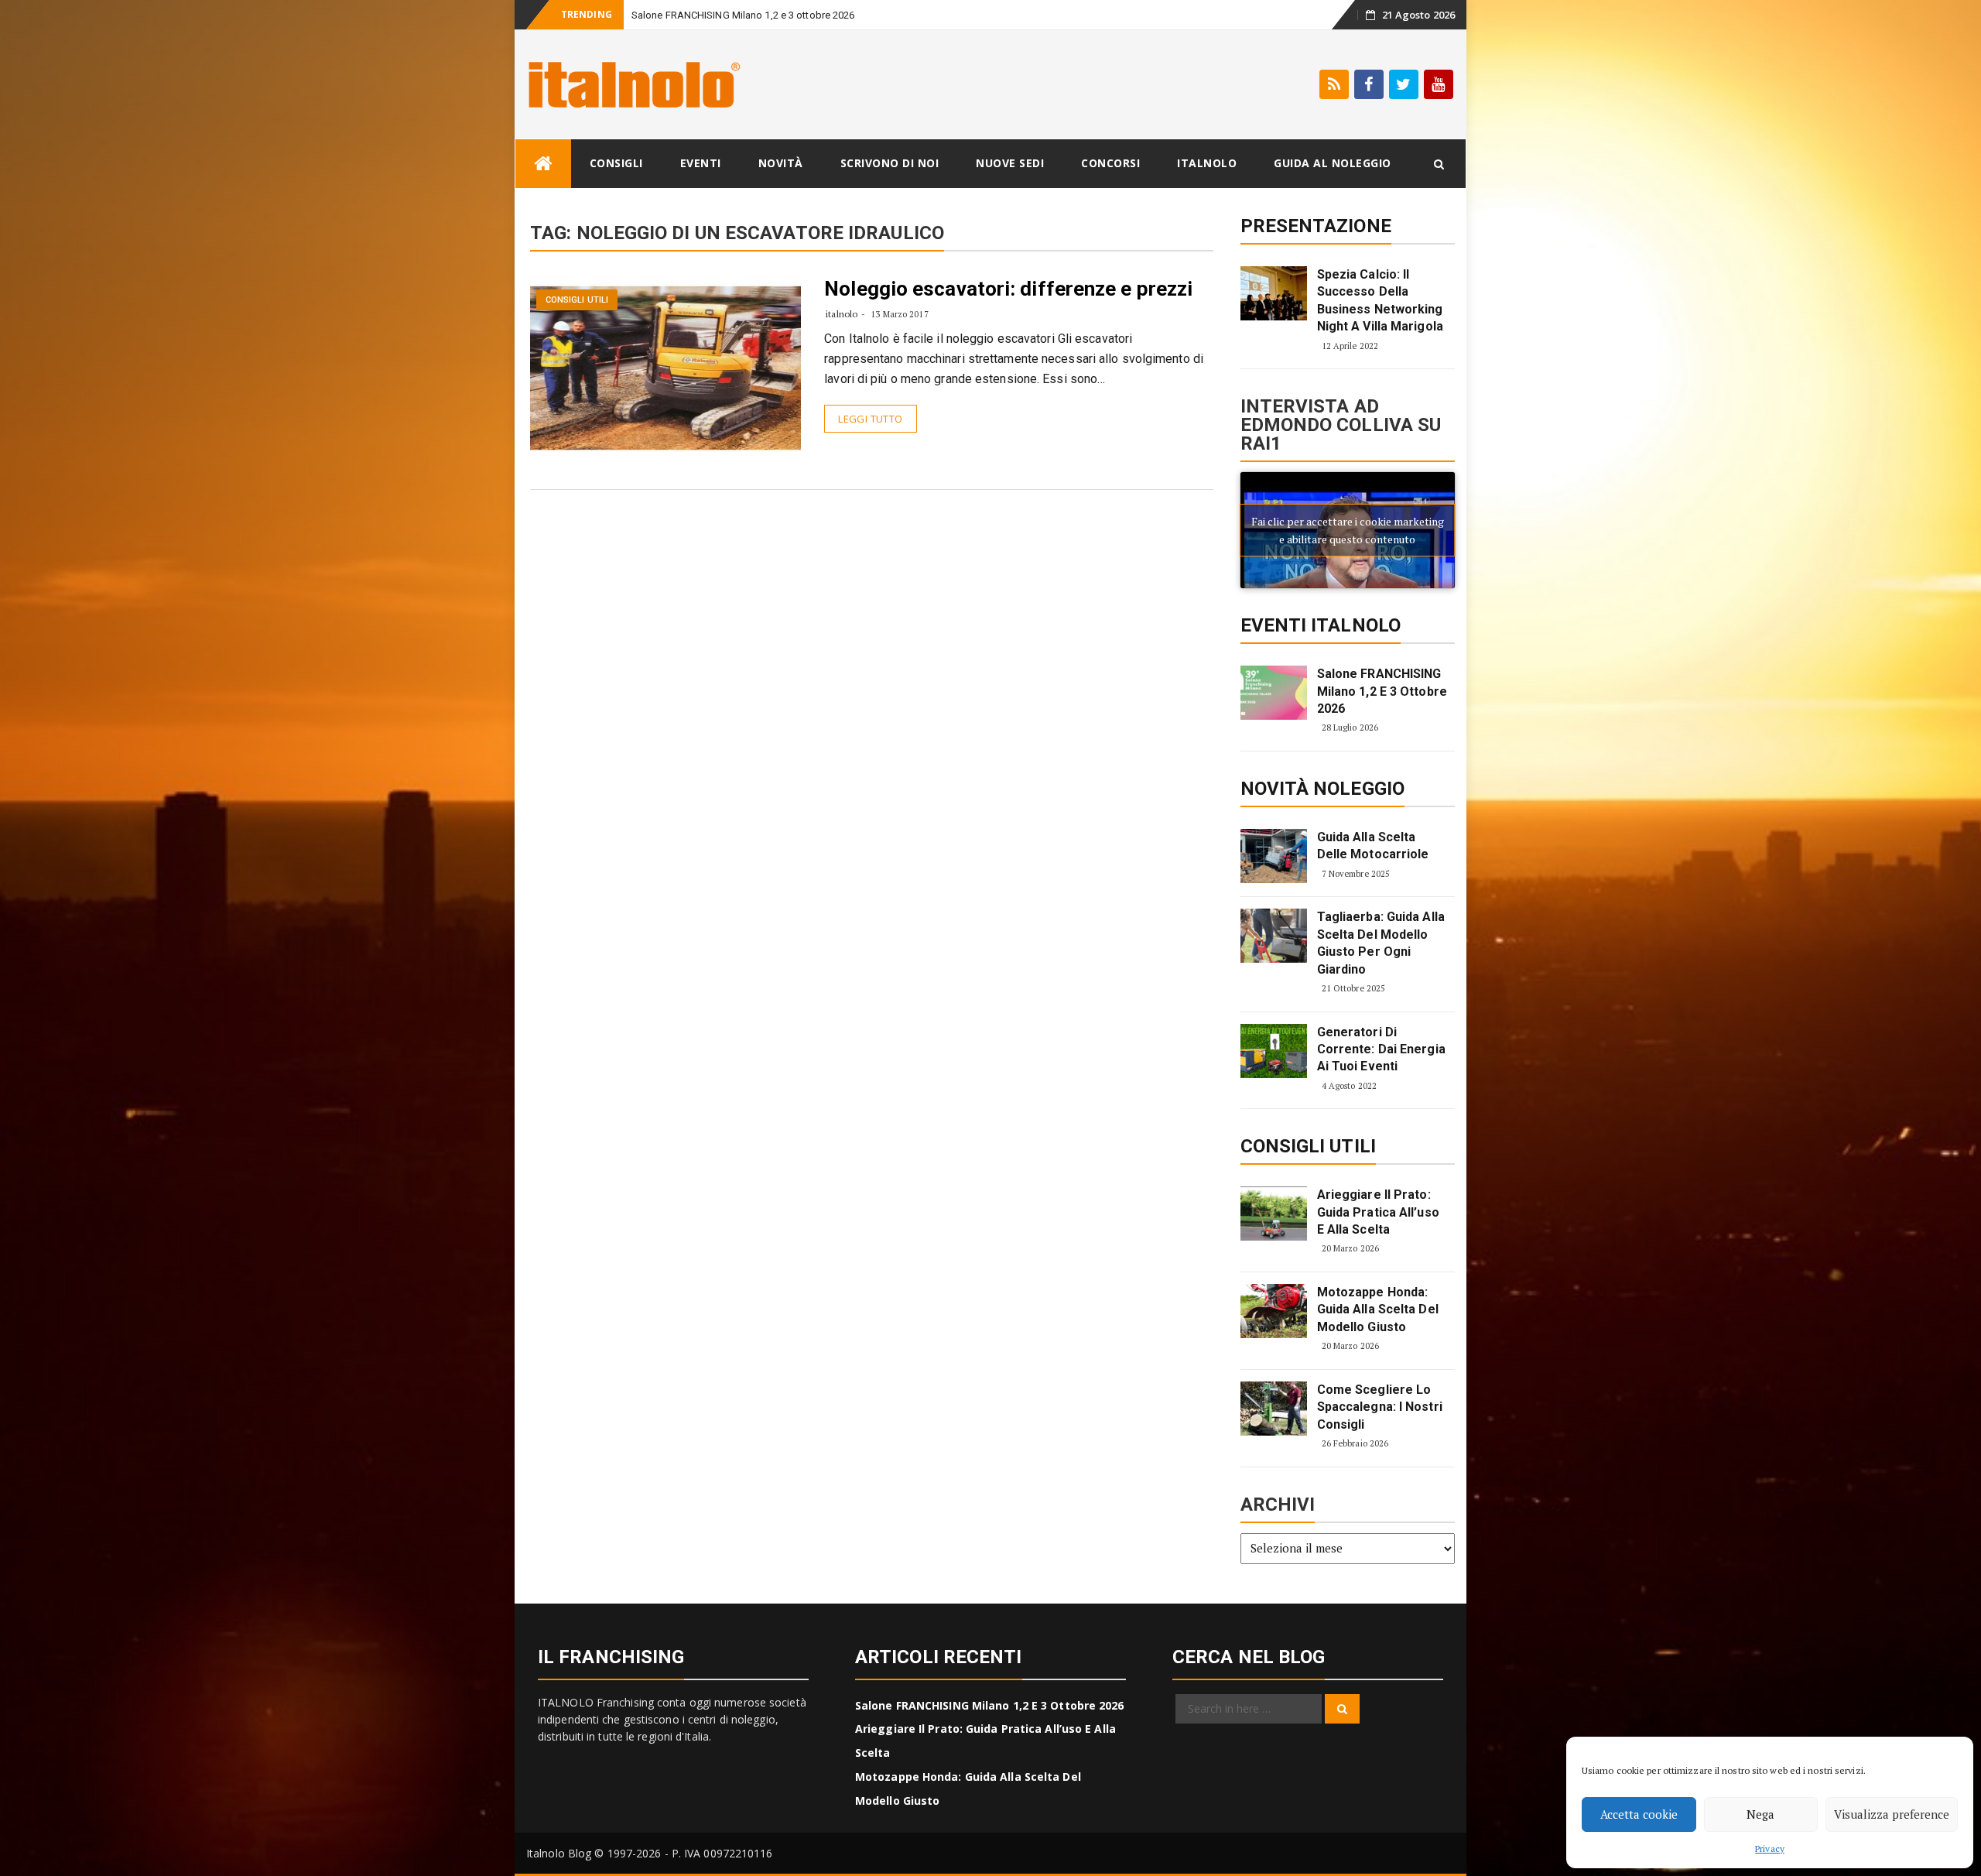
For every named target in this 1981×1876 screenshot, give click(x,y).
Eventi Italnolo (1321, 625)
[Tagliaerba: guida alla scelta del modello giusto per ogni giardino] (1274, 936)
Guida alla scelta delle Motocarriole (1373, 846)
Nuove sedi (1010, 163)
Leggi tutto (870, 419)
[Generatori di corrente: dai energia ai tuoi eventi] (1274, 1051)
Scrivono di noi (890, 163)
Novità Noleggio (1323, 789)
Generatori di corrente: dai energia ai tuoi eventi (1381, 1049)
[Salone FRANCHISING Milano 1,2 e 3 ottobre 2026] (1274, 693)
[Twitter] (1404, 84)
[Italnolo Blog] (543, 164)
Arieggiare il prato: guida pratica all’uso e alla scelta (1378, 1212)
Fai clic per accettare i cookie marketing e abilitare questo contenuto (1348, 530)
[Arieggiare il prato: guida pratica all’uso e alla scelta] (1274, 1214)
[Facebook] (1369, 84)
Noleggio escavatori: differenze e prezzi (1008, 289)
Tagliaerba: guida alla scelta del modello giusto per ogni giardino (1381, 943)
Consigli (616, 163)
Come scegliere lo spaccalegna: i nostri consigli (1380, 1407)
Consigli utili (577, 300)
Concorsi (1110, 163)
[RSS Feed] (1334, 84)
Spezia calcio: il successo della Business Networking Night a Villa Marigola (1380, 300)
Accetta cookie (1639, 1814)
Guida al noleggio (1333, 163)
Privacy (1770, 1849)
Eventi (701, 163)
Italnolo (1207, 163)
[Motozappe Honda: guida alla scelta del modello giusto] (1274, 1311)
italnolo (842, 314)
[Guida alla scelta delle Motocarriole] (1274, 856)
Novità (781, 163)
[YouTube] (1439, 84)
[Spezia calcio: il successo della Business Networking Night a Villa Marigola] (1274, 293)
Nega (1760, 1814)
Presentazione (1316, 226)
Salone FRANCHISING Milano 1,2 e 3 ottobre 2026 (743, 15)
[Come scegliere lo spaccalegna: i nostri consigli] (1274, 1409)
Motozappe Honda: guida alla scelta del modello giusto (1378, 1309)
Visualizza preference (1892, 1814)
